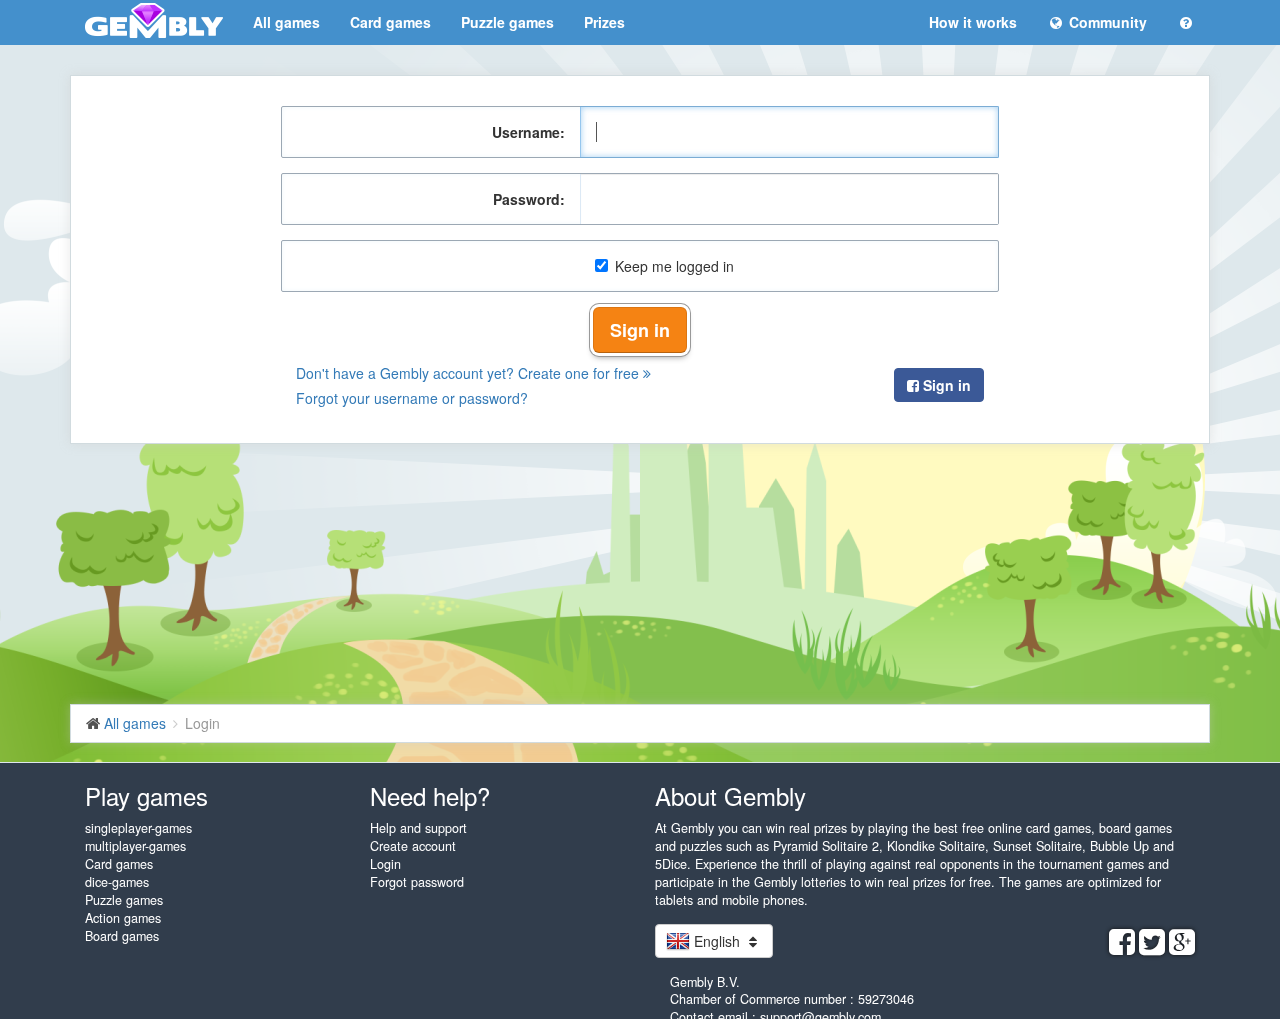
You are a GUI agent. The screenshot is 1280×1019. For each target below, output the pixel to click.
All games (286, 22)
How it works (973, 22)
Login (385, 864)
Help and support (418, 828)
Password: (529, 199)
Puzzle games (507, 22)
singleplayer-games (138, 828)
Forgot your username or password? (412, 398)
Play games (146, 795)
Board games (122, 936)
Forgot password (417, 882)
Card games (390, 22)
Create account (413, 846)
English (717, 941)
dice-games (117, 882)
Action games (123, 918)
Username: (528, 132)
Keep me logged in (674, 266)
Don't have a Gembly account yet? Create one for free (469, 373)
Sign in (640, 330)
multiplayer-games (135, 846)
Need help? (430, 795)
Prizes (604, 22)
